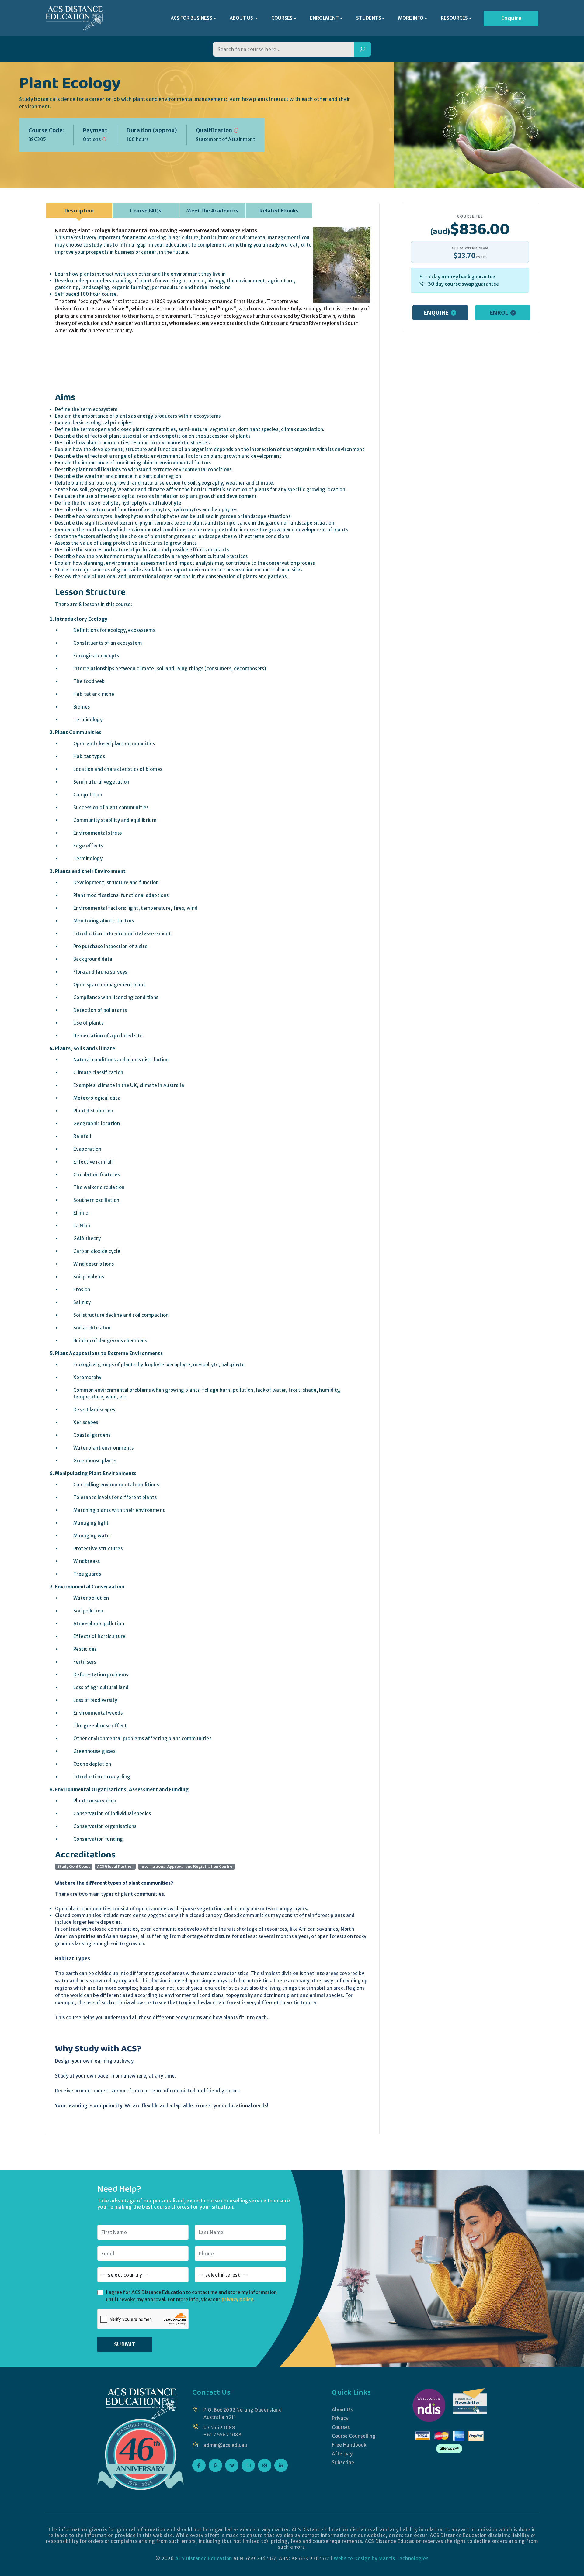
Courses (341, 2427)
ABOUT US (242, 18)
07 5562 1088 (219, 2428)
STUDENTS (369, 18)
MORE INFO (411, 18)
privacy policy (237, 2299)
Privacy (340, 2418)
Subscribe (343, 2462)
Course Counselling (354, 2436)
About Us (342, 2410)
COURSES (282, 18)
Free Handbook (349, 2445)
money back (456, 277)
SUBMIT (125, 2344)
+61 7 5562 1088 (222, 2435)
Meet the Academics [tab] (212, 211)
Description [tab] (79, 211)
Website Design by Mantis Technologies (381, 2559)
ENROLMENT (324, 18)
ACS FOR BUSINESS (191, 18)
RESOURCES (454, 18)
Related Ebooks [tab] (279, 211)
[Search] (363, 49)
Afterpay (342, 2454)
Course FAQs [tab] (146, 211)
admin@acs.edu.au (225, 2445)
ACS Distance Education (204, 2559)
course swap (459, 284)
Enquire (511, 18)
